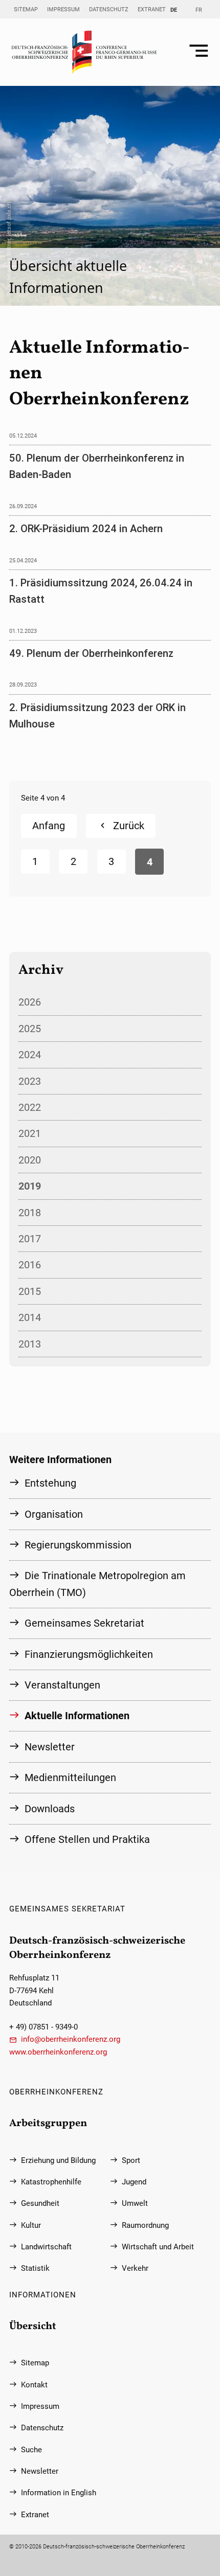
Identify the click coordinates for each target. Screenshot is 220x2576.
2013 (30, 1344)
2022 (30, 1107)
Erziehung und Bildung (58, 2160)
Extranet (152, 9)
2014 (30, 1317)
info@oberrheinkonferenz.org (71, 2039)
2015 (30, 1291)
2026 (30, 1002)
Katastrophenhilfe (51, 2182)
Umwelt (135, 2203)
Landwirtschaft (46, 2247)
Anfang (49, 826)
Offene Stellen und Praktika (87, 1839)
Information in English (59, 2493)
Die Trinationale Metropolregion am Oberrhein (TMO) (97, 1584)
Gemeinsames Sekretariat (84, 1623)
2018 (30, 1213)
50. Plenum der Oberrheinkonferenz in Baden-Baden (97, 466)
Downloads (50, 1809)
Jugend (134, 2182)
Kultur (31, 2225)
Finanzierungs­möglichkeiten (89, 1654)
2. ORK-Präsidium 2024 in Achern (86, 529)
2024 (30, 1055)
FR (199, 10)
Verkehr (135, 2268)
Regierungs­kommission (78, 1545)
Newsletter (50, 1747)
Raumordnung (145, 2225)
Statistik (35, 2268)
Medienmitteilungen (70, 1777)
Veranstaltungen (62, 1685)
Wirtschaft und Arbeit (158, 2247)
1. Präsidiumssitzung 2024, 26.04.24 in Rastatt (101, 591)
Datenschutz (109, 9)
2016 (30, 1265)
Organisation (54, 1514)
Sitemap (26, 9)
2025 (30, 1029)
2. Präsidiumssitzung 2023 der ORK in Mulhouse (97, 716)
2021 (30, 1133)
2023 (30, 1081)
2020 (30, 1160)
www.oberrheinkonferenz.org (58, 2052)
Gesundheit (40, 2203)
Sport (131, 2160)
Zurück (129, 826)
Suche (31, 2450)
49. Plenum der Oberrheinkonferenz (91, 653)
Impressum (63, 9)
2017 (30, 1239)
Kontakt (34, 2385)
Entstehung (50, 1483)
